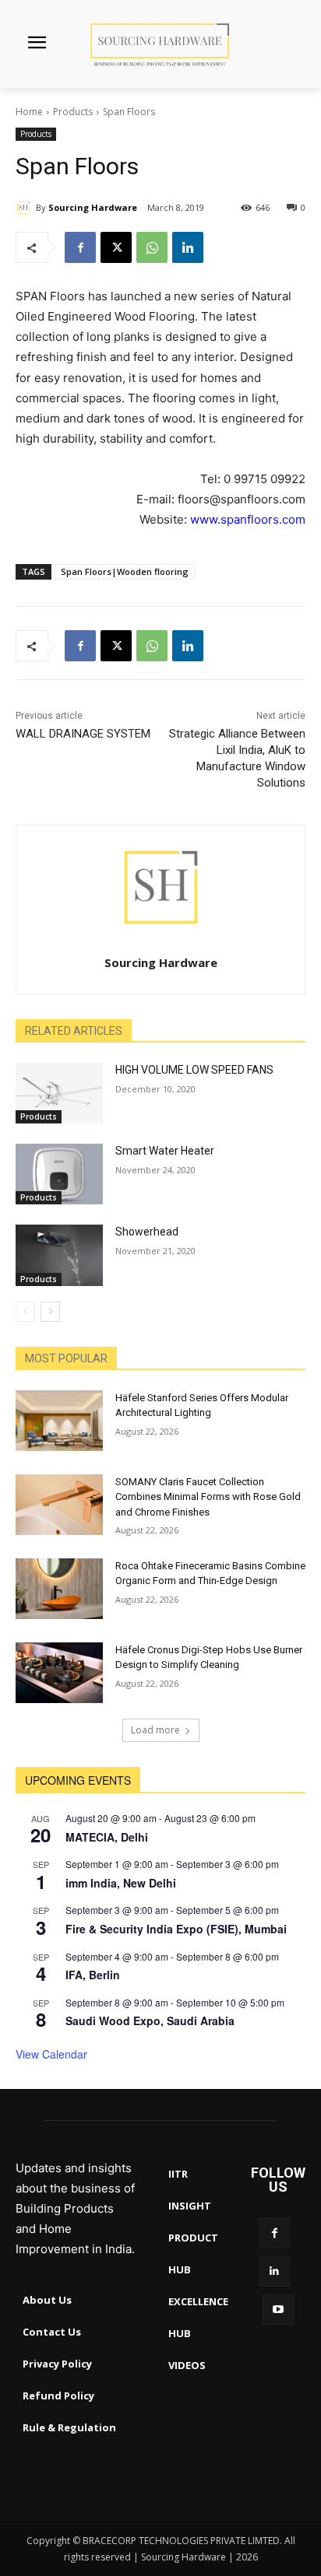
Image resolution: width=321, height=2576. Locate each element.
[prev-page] (25, 1312)
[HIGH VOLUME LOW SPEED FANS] (59, 1093)
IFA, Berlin (93, 1975)
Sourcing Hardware (93, 207)
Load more (155, 1730)
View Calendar (51, 2054)
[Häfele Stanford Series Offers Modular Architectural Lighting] (59, 1421)
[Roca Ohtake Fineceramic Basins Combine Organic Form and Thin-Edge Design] (59, 1589)
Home (29, 112)
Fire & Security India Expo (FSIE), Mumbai (176, 1929)
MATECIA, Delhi (107, 1837)
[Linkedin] (188, 247)
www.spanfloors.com (248, 519)
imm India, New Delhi (121, 1883)
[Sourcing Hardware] (26, 208)
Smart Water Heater (165, 1151)
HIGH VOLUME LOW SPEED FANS (194, 1070)
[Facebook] (80, 247)
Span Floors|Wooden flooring (125, 571)
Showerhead (147, 1232)
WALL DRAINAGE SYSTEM (83, 734)
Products (73, 112)
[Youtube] (278, 2310)
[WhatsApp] (152, 247)
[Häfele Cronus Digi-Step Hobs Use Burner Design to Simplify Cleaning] (59, 1673)
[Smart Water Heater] (59, 1174)
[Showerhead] (59, 1255)
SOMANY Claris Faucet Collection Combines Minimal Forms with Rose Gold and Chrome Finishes (208, 1497)
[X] (116, 247)
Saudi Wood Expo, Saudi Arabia (150, 2020)
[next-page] (50, 1312)
